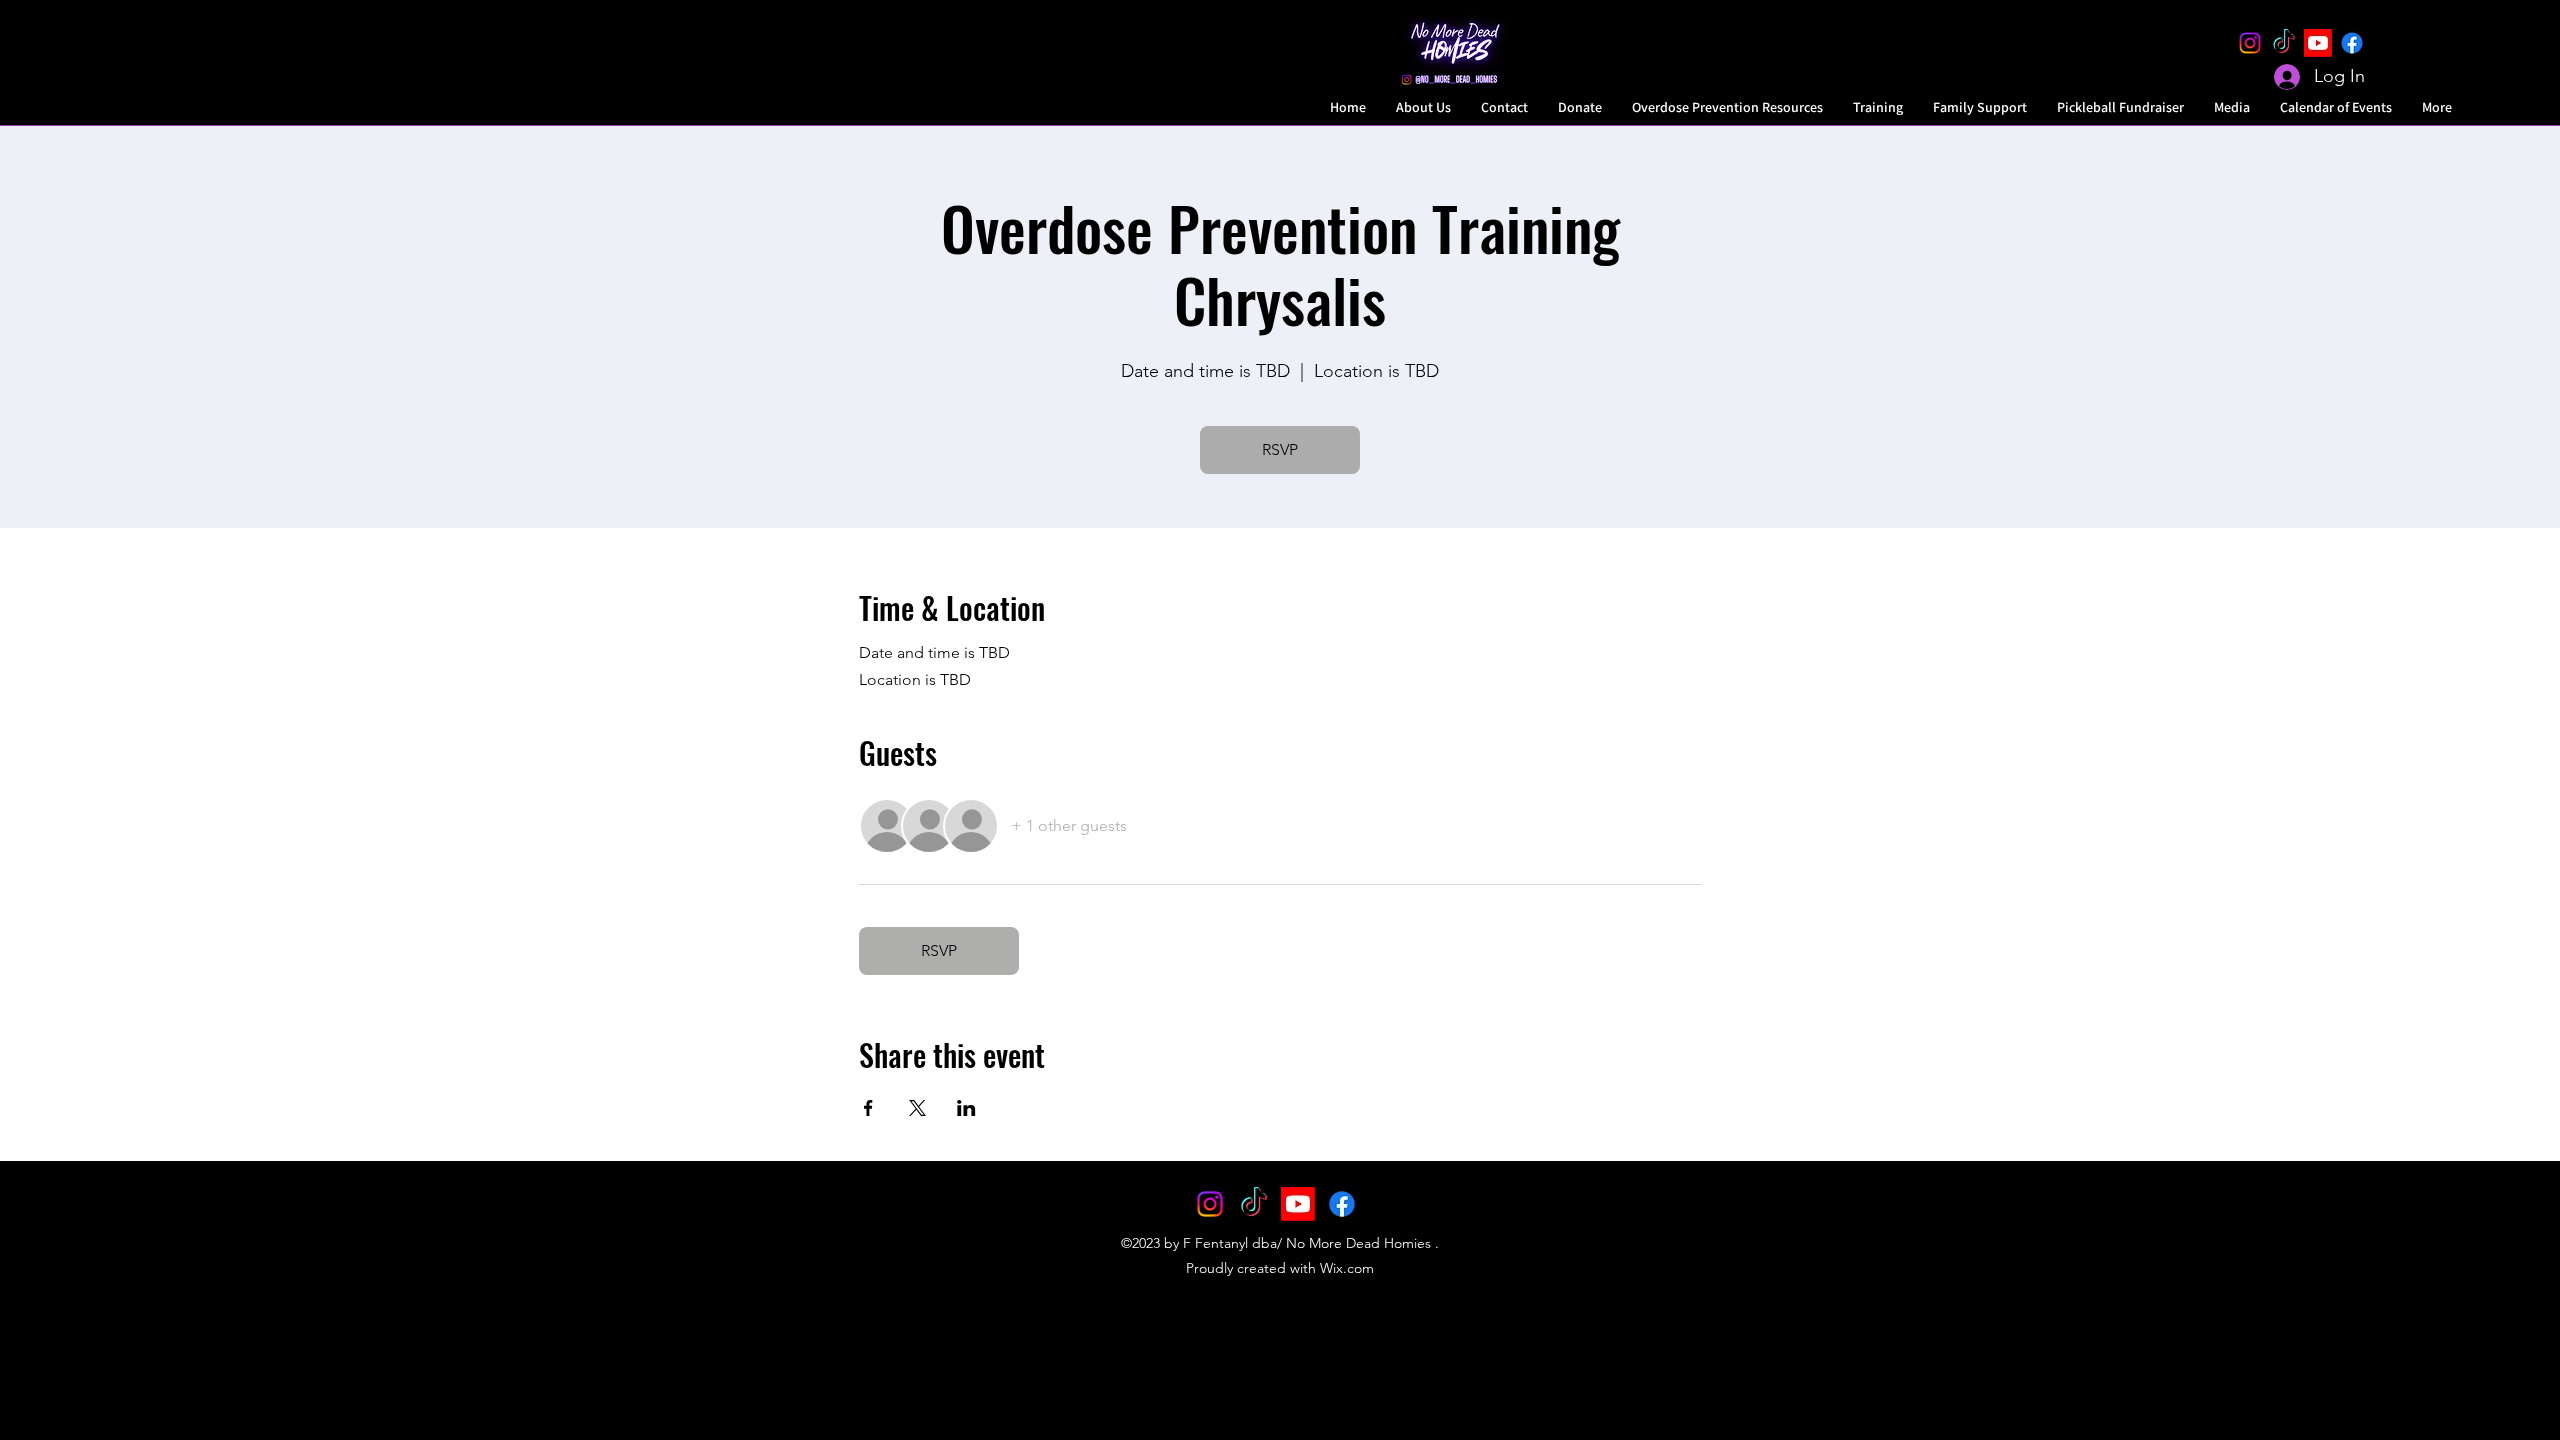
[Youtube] (2318, 43)
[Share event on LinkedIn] (966, 1108)
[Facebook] (2352, 43)
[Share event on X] (917, 1108)
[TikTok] (2284, 43)
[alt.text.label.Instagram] (2250, 43)
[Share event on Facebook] (868, 1108)
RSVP (1280, 449)
